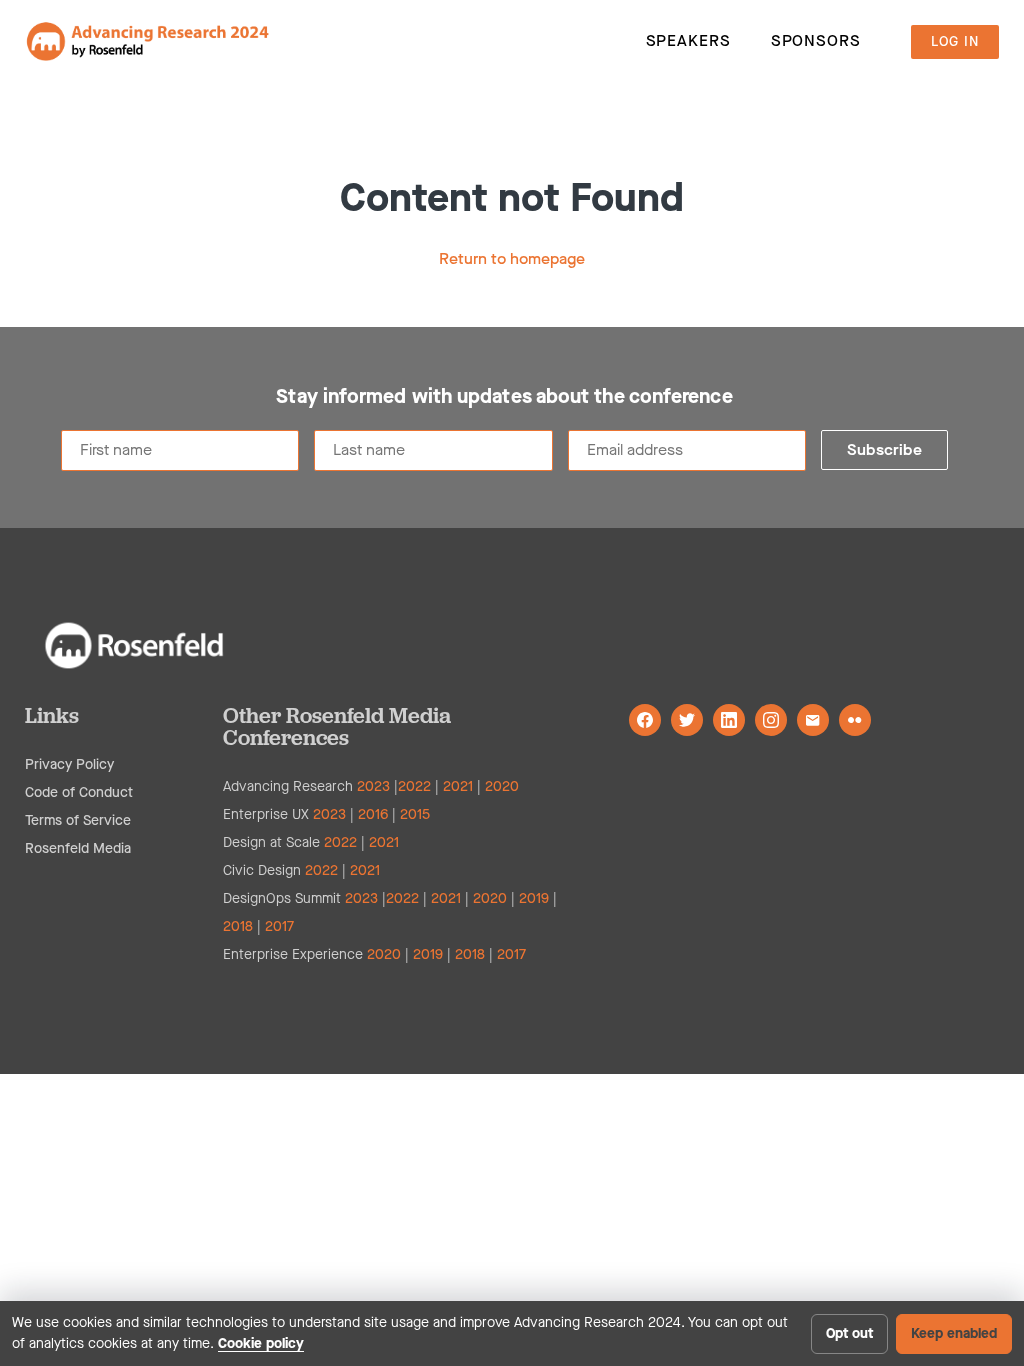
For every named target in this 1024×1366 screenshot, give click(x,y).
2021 (458, 786)
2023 (373, 786)
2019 (534, 898)
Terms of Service (78, 820)
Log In (955, 41)
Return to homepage (512, 258)
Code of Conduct (79, 792)
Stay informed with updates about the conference (504, 397)
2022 (414, 786)
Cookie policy (261, 1343)
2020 (502, 786)
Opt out (849, 1333)
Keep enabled (954, 1333)
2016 (373, 814)
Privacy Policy (69, 764)
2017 (279, 926)
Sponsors (816, 40)
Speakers (688, 40)
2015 (415, 814)
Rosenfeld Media (78, 848)
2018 (238, 926)
